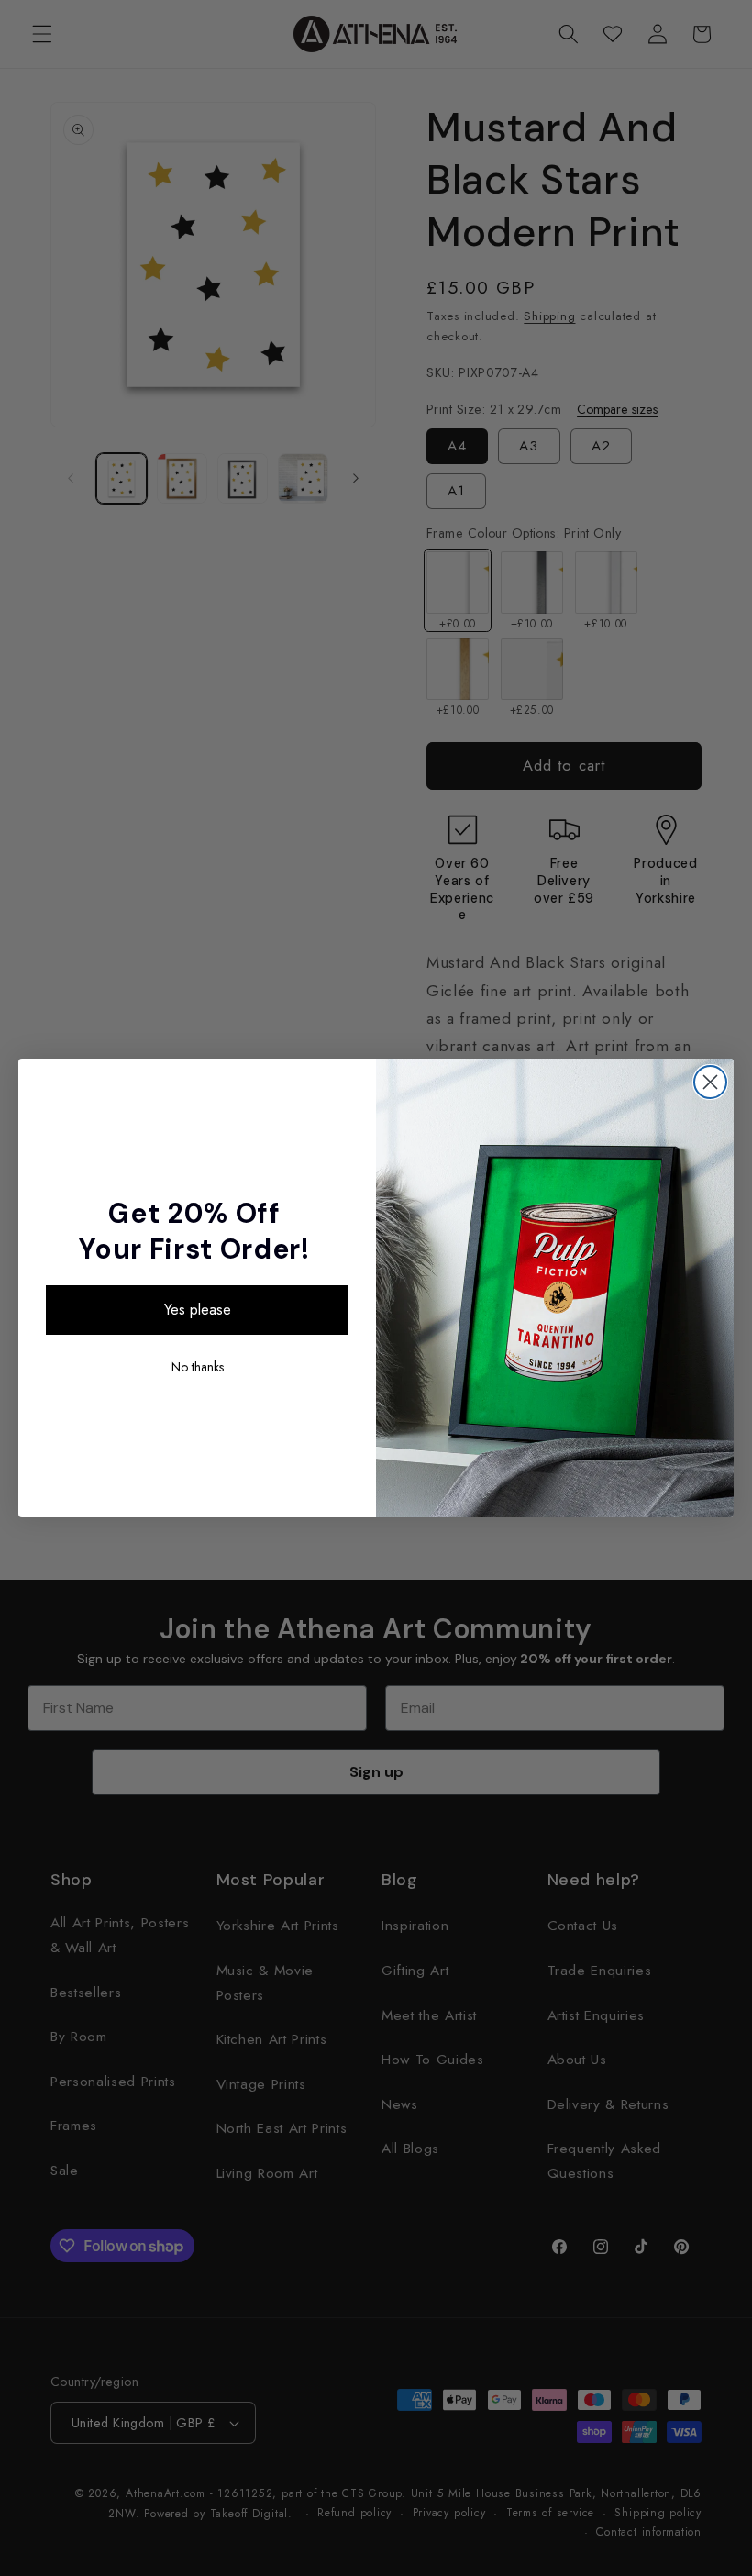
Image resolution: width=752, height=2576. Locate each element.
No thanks (198, 1367)
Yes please (198, 1310)
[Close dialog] (710, 1082)
